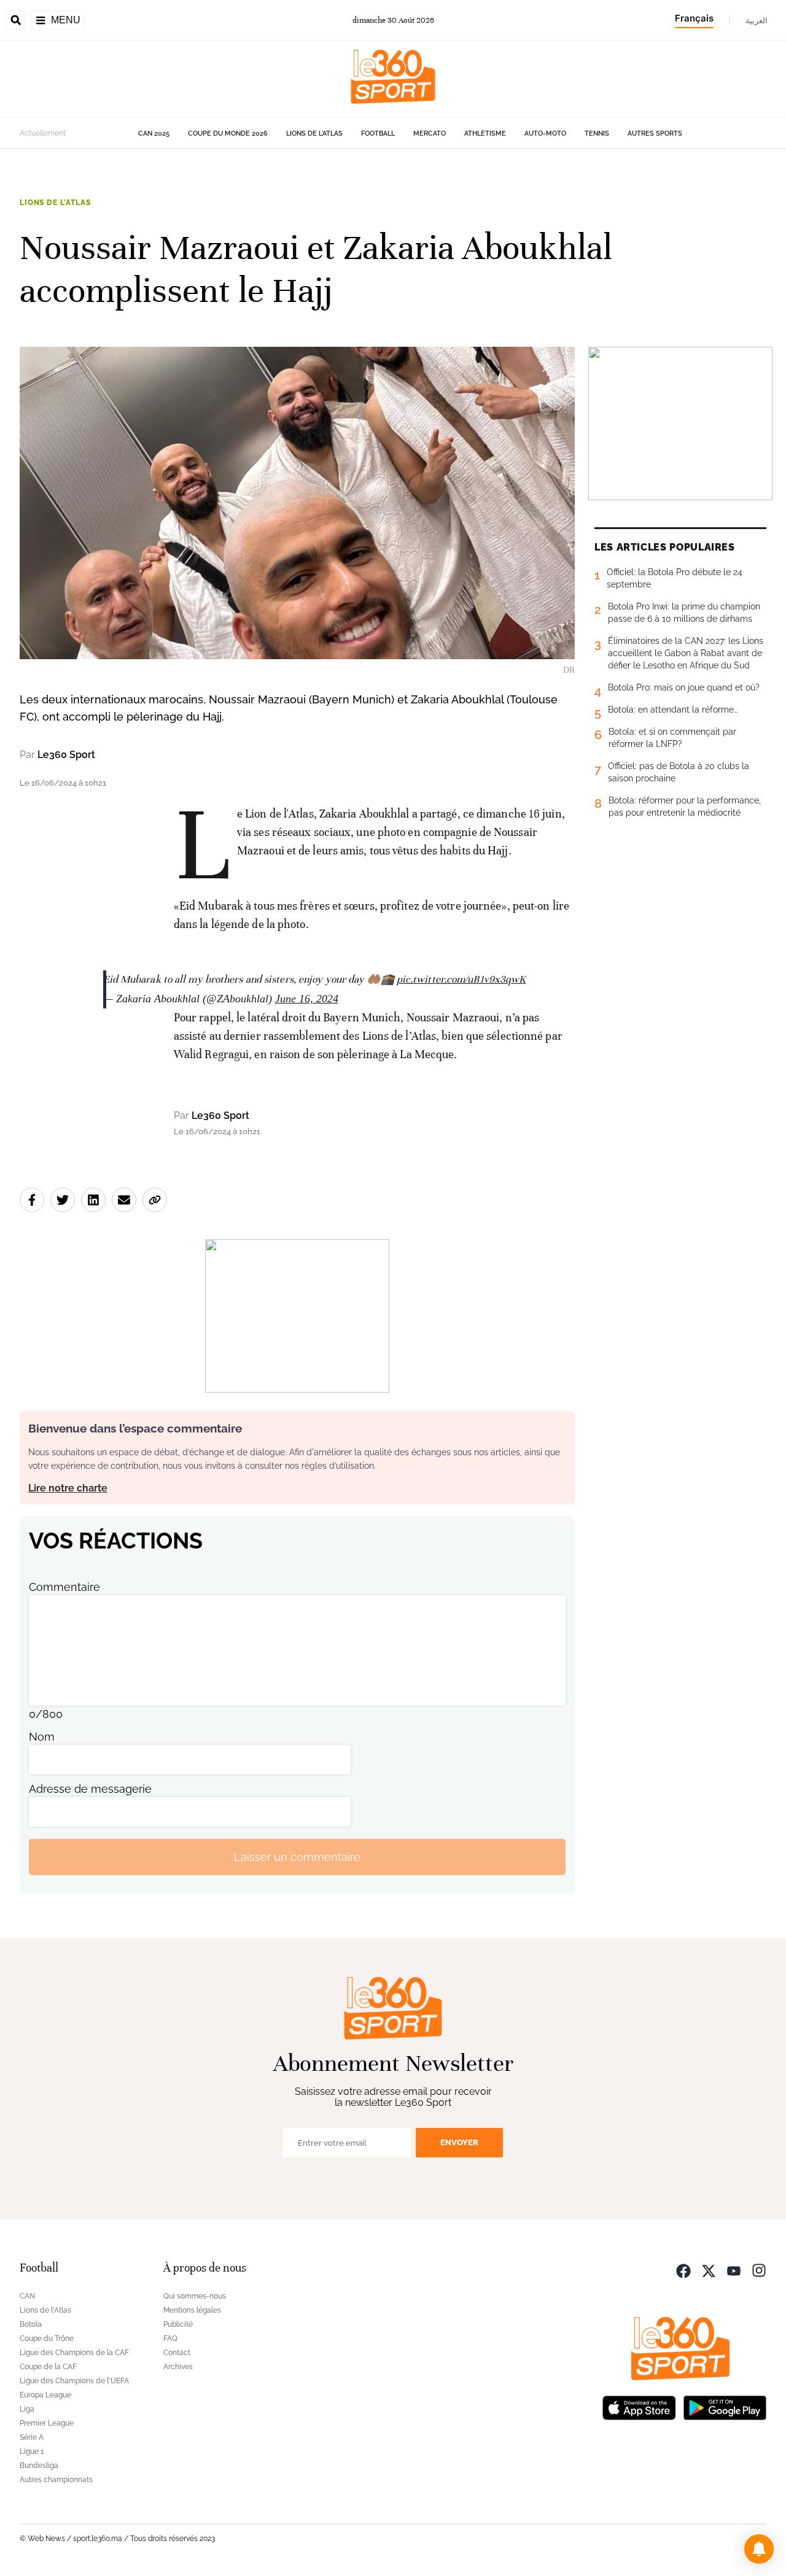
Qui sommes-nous (195, 2296)
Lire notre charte (68, 1488)
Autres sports (655, 133)
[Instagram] (759, 2269)
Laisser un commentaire (297, 1857)
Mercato (430, 133)
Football (378, 133)
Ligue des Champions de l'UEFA (74, 2381)
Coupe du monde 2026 (228, 133)
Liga (27, 2409)
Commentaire (64, 1587)
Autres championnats (56, 2480)
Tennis (597, 133)
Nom (42, 1737)
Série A (32, 2437)
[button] (759, 2549)
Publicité (178, 2324)
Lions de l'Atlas (314, 133)
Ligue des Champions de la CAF (74, 2353)
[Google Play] (725, 2406)
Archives (178, 2367)
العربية (757, 20)
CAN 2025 (154, 133)
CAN (27, 2296)
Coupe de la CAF (48, 2367)
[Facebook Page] (683, 2269)
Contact (177, 2353)
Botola (31, 2324)
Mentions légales (192, 2310)
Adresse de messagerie (90, 1789)
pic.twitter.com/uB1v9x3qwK (461, 979)
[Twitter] (709, 2269)
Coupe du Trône (47, 2338)
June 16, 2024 (307, 999)
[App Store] (639, 2406)
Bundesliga (39, 2466)
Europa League (45, 2395)
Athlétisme (485, 133)
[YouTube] (734, 2269)
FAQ (170, 2338)
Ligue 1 (32, 2451)
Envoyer (459, 2142)
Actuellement (43, 133)
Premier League (47, 2423)
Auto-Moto (545, 133)
